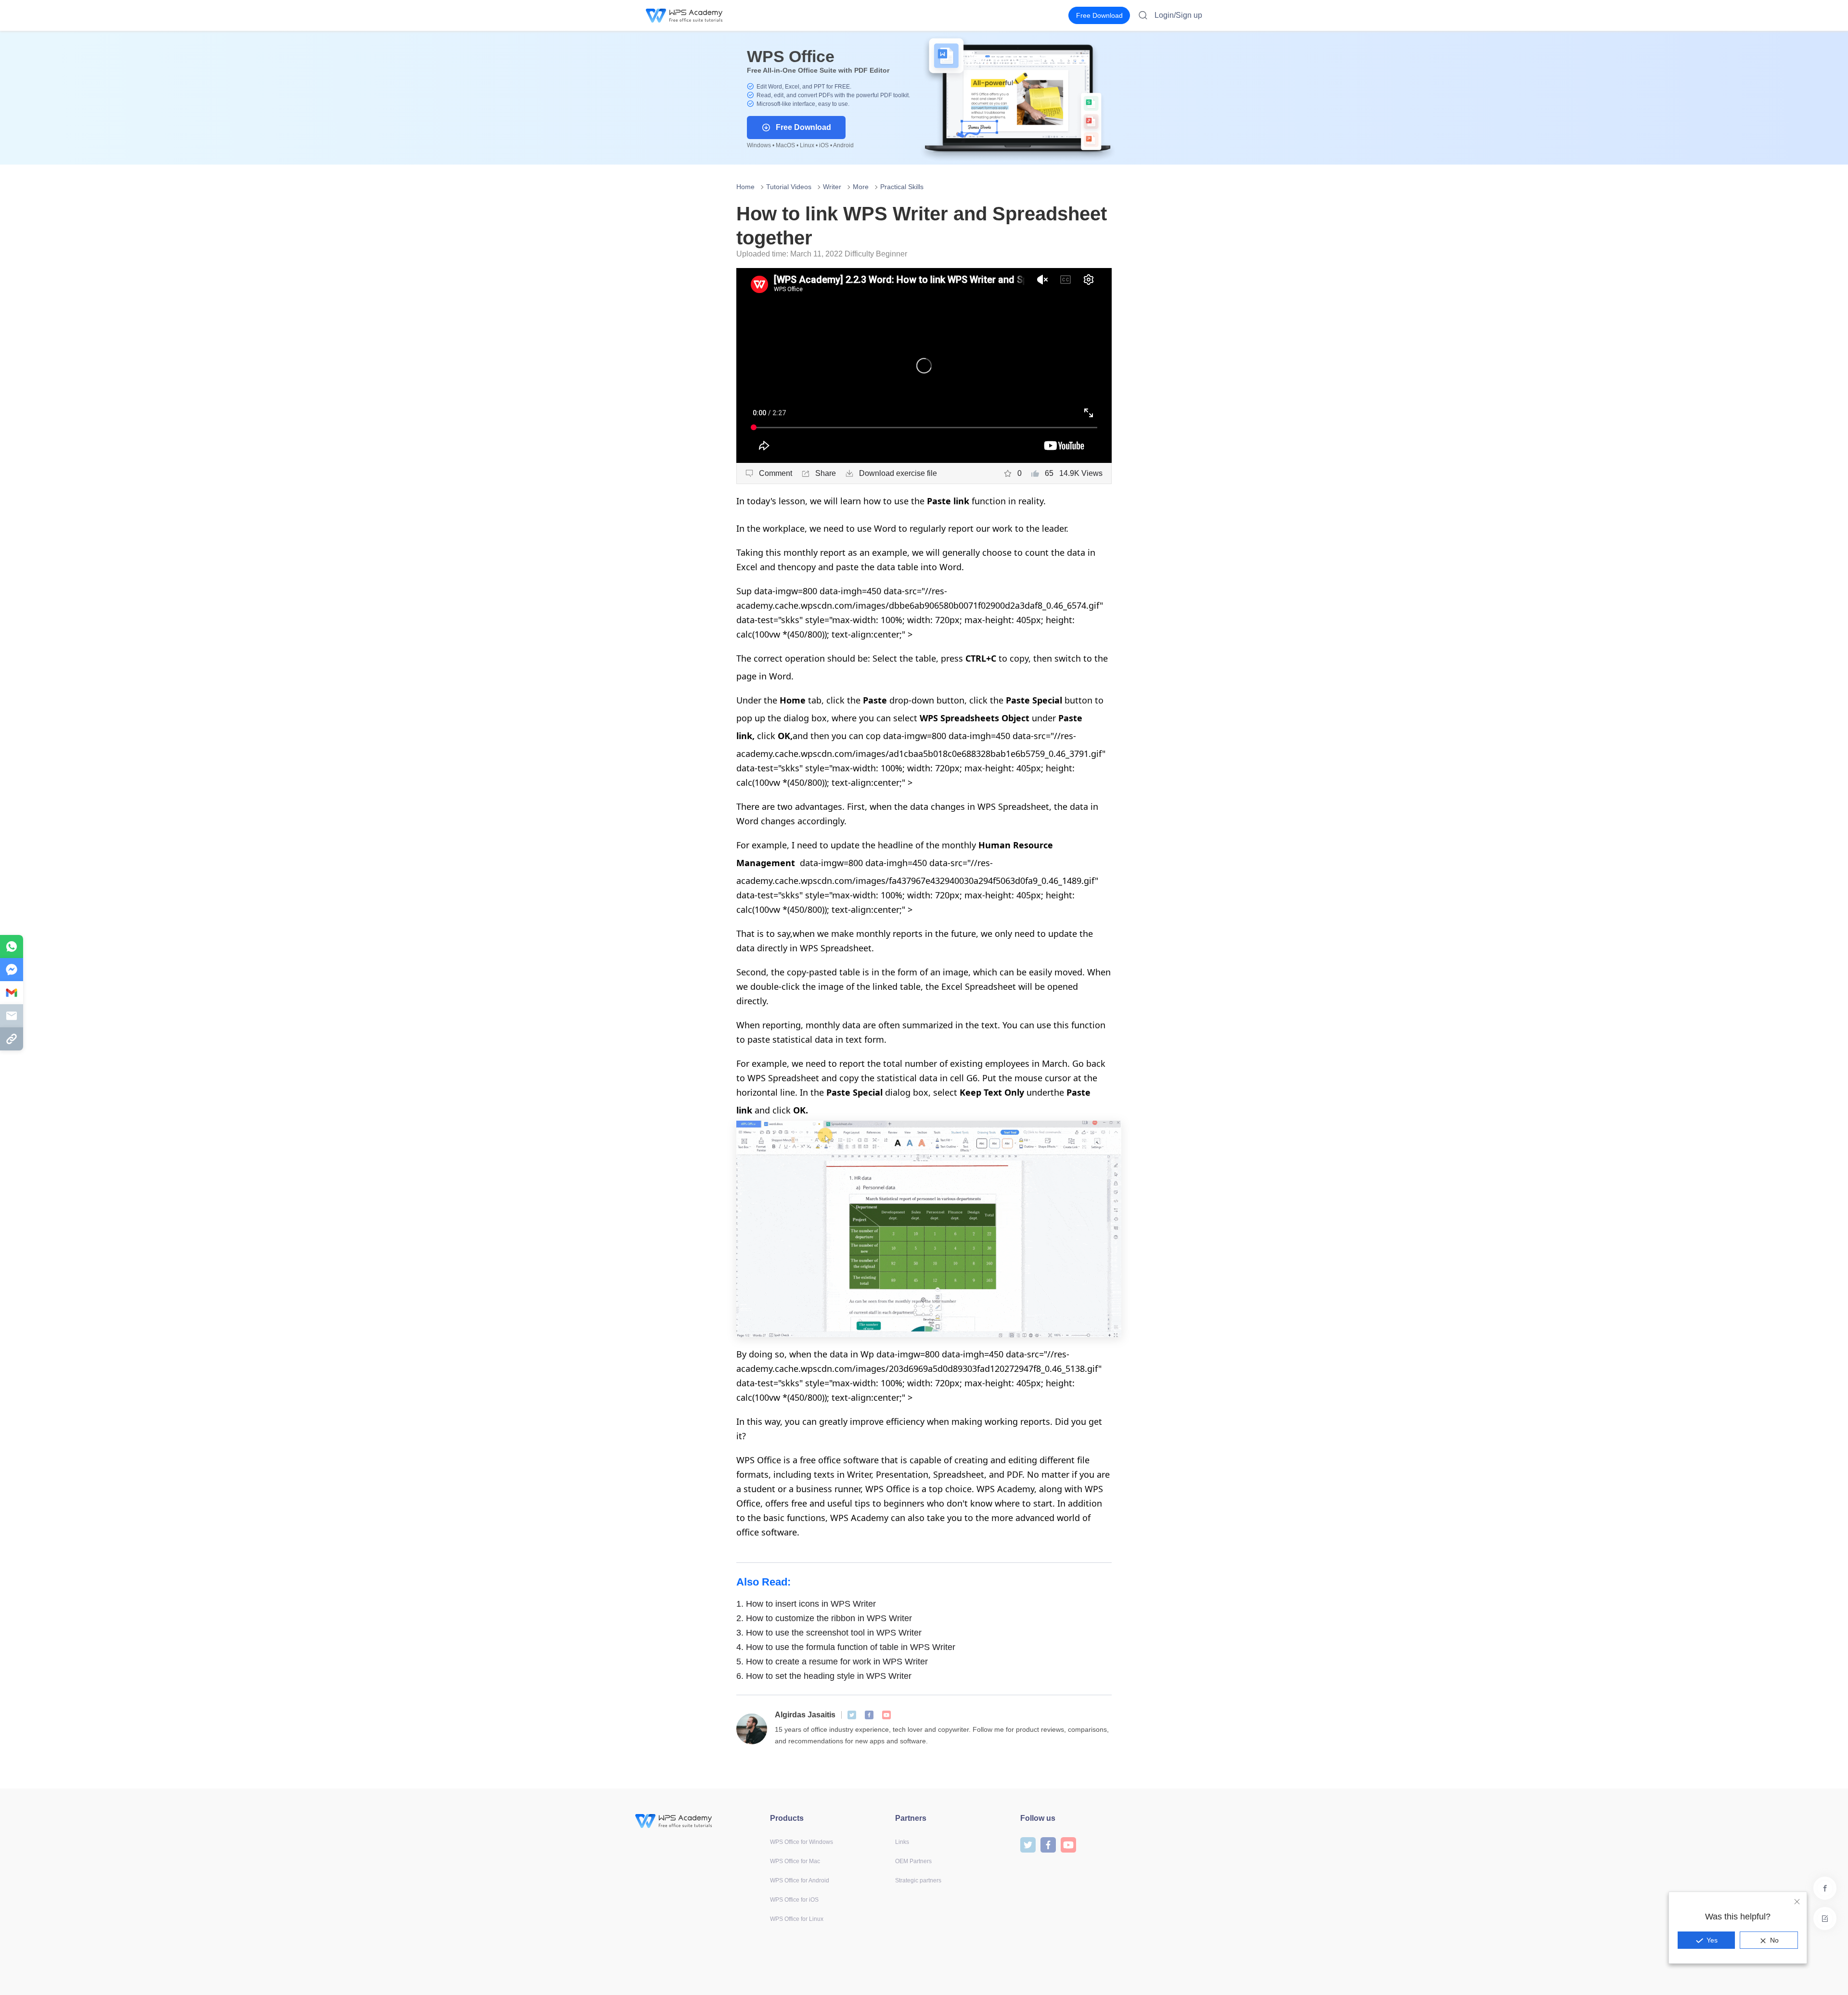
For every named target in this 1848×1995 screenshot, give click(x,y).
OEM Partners (913, 1861)
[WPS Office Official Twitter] (852, 1715)
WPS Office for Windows (802, 1842)
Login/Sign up (1178, 15)
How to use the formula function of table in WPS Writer (846, 1647)
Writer (832, 187)
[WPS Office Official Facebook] (869, 1715)
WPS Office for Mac (795, 1861)
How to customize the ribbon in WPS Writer (824, 1618)
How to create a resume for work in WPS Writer (832, 1662)
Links (902, 1842)
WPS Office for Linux (797, 1919)
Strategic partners (918, 1880)
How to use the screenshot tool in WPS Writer (829, 1633)
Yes (1712, 1940)
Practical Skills (902, 187)
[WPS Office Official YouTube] (886, 1715)
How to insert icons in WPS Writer (806, 1604)
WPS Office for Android (800, 1880)
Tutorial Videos (789, 187)
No (1774, 1940)
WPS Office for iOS (794, 1900)
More (861, 187)
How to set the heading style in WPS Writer (824, 1676)
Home (745, 187)
